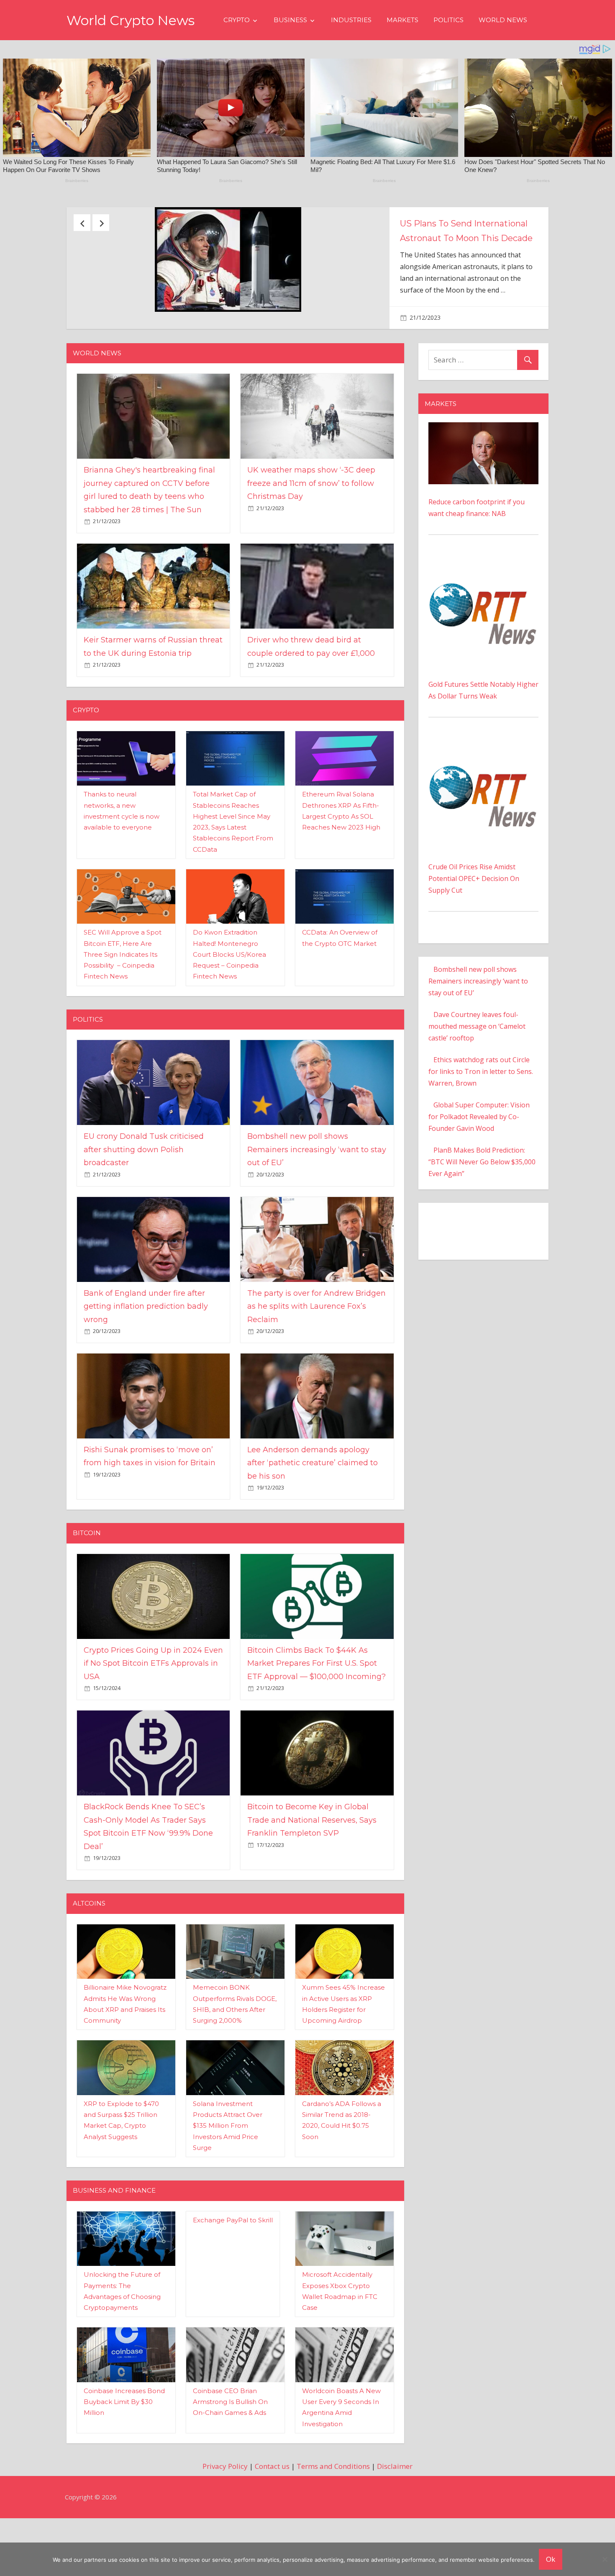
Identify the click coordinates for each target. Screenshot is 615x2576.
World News (503, 20)
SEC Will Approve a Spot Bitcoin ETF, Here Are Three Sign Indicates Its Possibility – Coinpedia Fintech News (123, 1009)
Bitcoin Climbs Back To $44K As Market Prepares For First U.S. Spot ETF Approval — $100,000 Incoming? (316, 1718)
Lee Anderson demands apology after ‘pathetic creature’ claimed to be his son (313, 1518)
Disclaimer (395, 2521)
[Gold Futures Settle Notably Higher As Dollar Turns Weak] (483, 617)
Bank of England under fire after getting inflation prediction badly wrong (146, 1361)
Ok (551, 2559)
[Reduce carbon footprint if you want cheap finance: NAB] (483, 483)
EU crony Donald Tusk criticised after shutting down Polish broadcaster (466, 238)
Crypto (237, 20)
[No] (605, 2559)
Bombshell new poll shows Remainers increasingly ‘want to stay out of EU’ (317, 1205)
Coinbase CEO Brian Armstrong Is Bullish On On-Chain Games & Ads (230, 2457)
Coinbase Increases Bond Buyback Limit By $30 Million (124, 2457)
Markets (402, 20)
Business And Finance (114, 2246)
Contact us (272, 2521)
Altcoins (89, 1958)
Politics (448, 20)
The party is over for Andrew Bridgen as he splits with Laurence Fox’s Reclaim (316, 1361)
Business (290, 20)
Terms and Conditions (333, 2521)
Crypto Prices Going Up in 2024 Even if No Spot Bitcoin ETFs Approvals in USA (153, 1718)
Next (101, 223)
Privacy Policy (225, 2521)
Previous (82, 223)
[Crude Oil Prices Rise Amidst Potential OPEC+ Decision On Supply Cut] (483, 800)
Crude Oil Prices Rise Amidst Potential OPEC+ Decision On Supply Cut (474, 934)
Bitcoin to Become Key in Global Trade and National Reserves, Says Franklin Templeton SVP (312, 1875)
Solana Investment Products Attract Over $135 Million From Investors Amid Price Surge (228, 2180)
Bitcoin (87, 1588)
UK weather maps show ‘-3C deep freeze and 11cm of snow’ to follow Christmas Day (311, 538)
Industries (351, 20)
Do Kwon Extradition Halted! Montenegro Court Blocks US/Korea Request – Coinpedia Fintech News (229, 1009)
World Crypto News (131, 20)
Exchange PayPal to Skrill (233, 2275)
